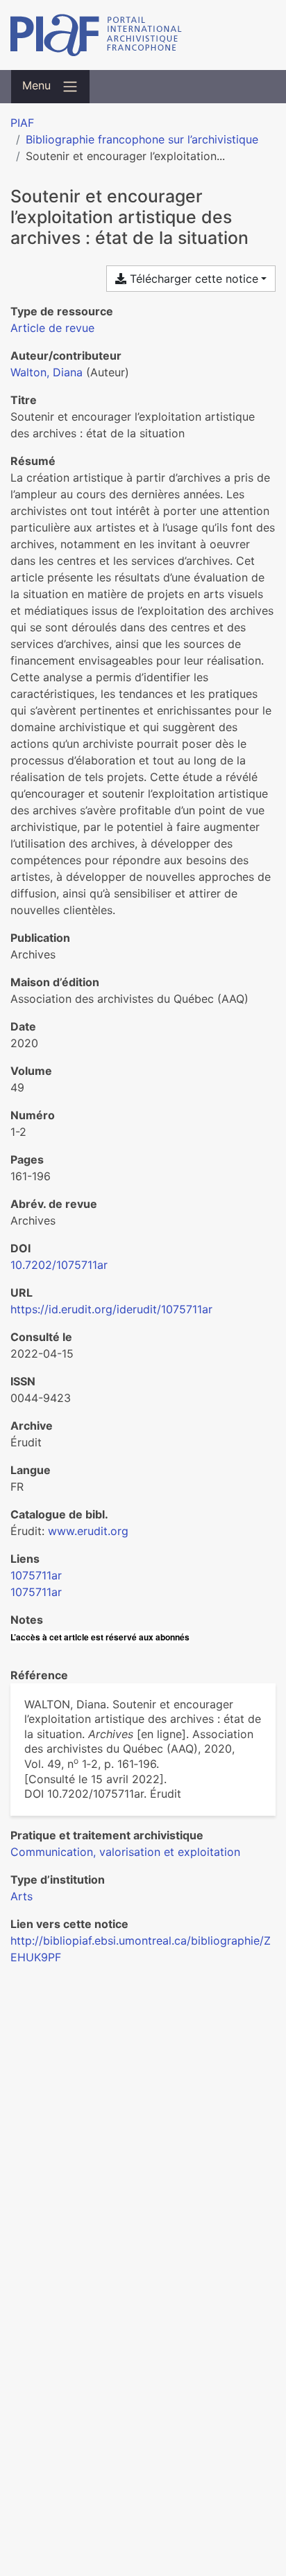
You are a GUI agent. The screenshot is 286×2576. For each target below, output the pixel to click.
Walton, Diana (47, 372)
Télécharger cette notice (192, 279)
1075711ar (36, 1575)
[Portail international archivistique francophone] (143, 35)
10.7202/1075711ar (59, 1265)
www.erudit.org (88, 1531)
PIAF (22, 123)
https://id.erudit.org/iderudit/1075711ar (111, 1309)
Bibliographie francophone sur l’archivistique (142, 139)
